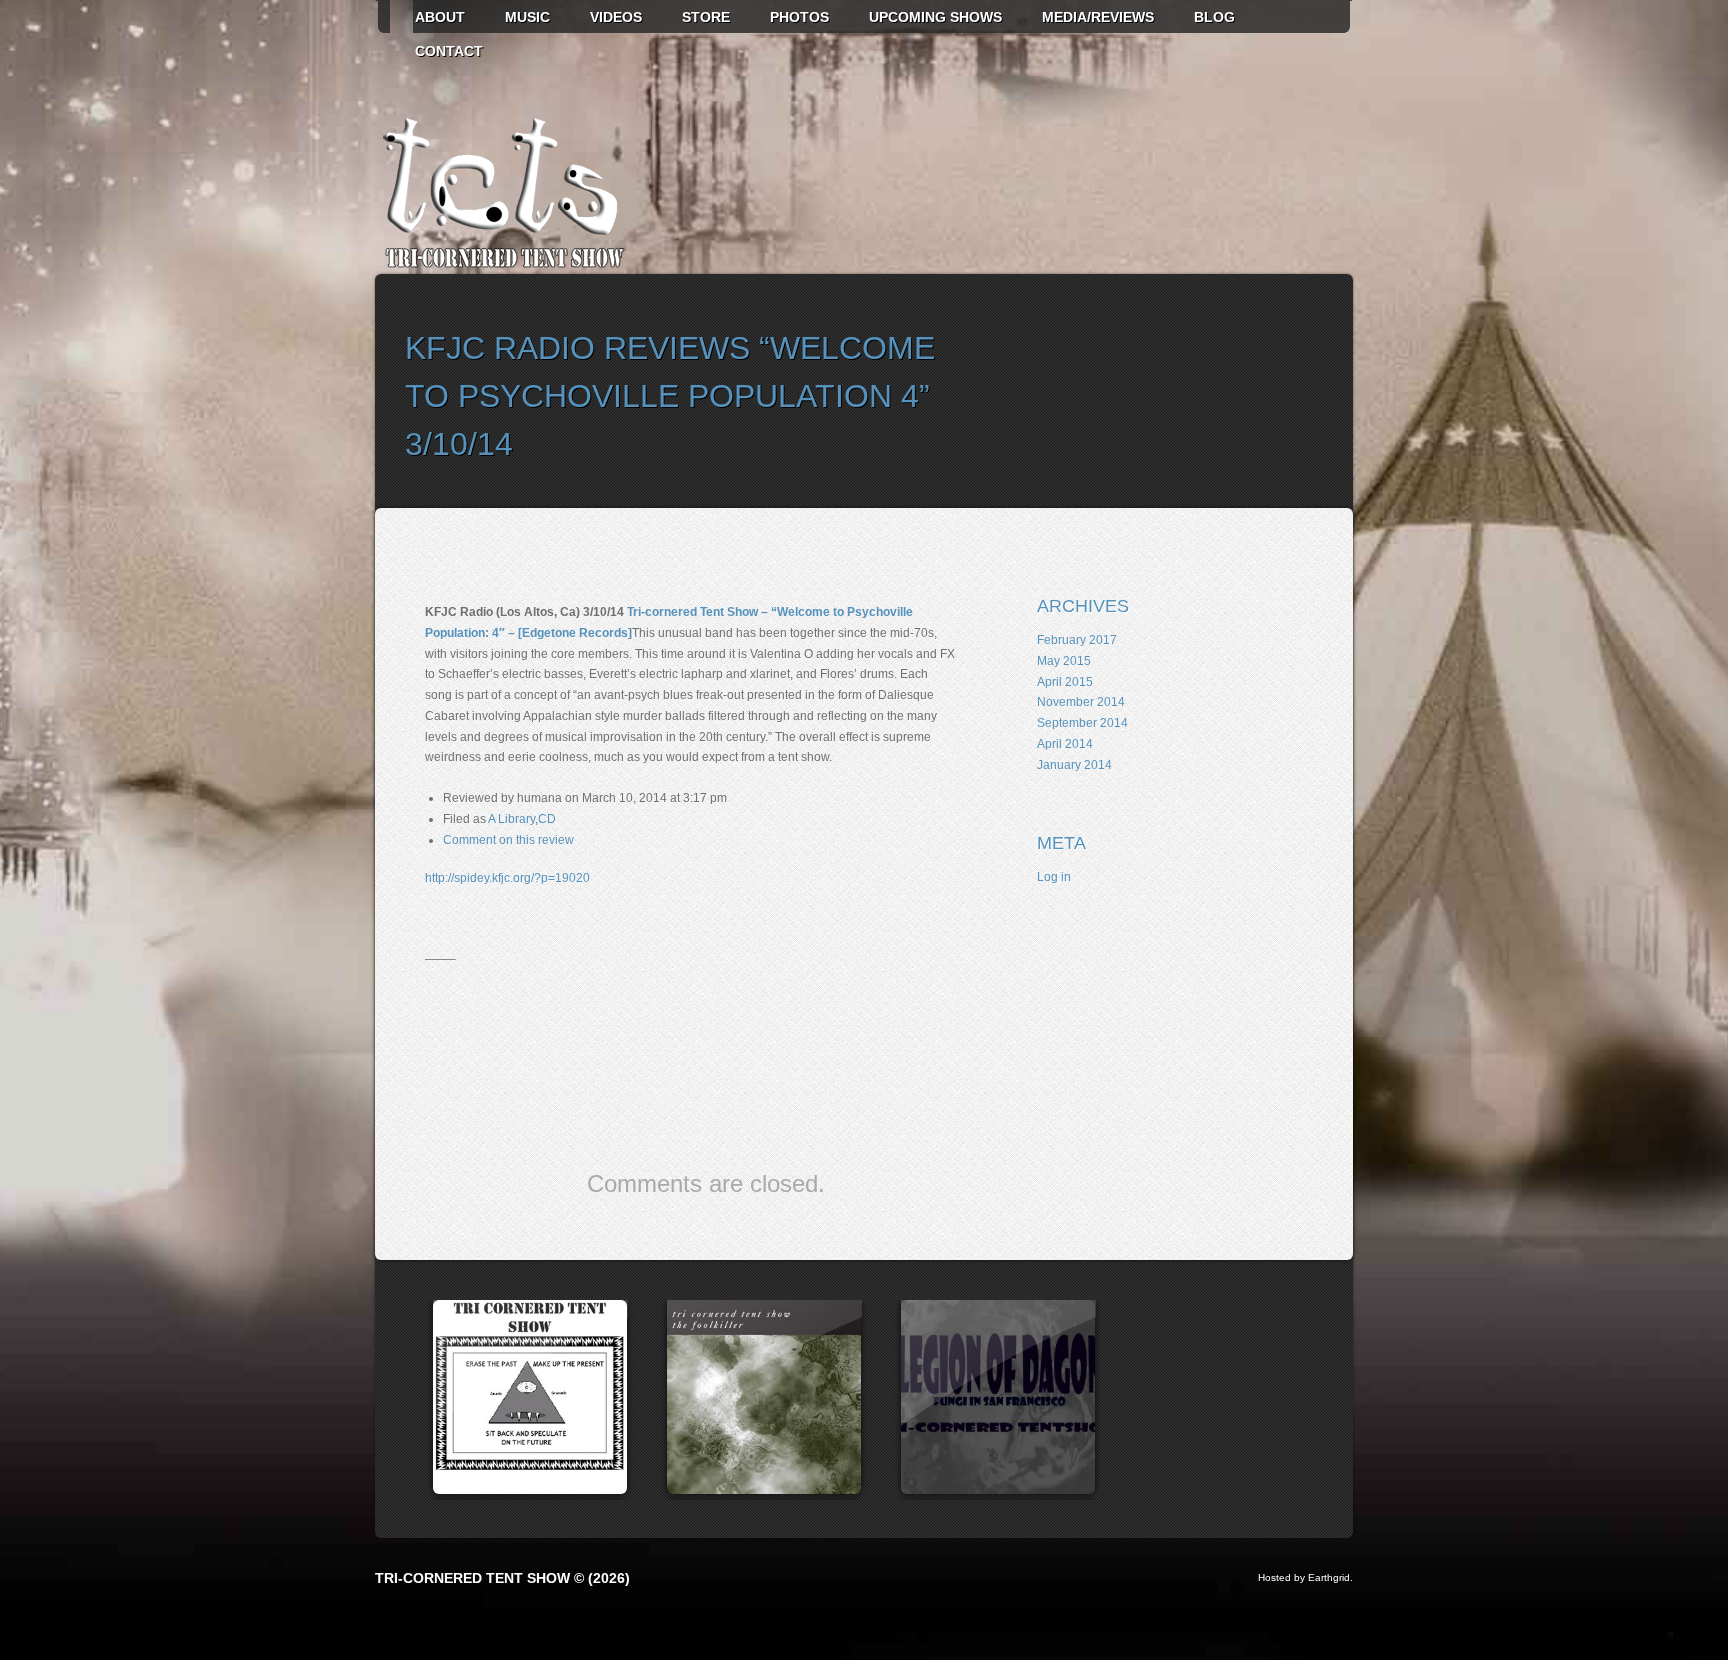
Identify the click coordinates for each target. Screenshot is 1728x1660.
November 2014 (1081, 702)
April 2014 (1065, 744)
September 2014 (1082, 723)
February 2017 (1077, 640)
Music (527, 17)
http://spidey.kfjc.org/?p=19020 (507, 878)
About (440, 17)
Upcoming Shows (935, 17)
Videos (616, 17)
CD (547, 819)
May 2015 (1064, 661)
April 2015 (1065, 682)
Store (706, 17)
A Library (511, 819)
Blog (1214, 17)
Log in (1054, 877)
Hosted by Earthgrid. (1305, 1577)
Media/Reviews (1098, 17)
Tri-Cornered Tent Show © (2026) (502, 1578)
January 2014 (1074, 765)
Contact (449, 51)
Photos (799, 17)
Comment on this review (508, 840)
